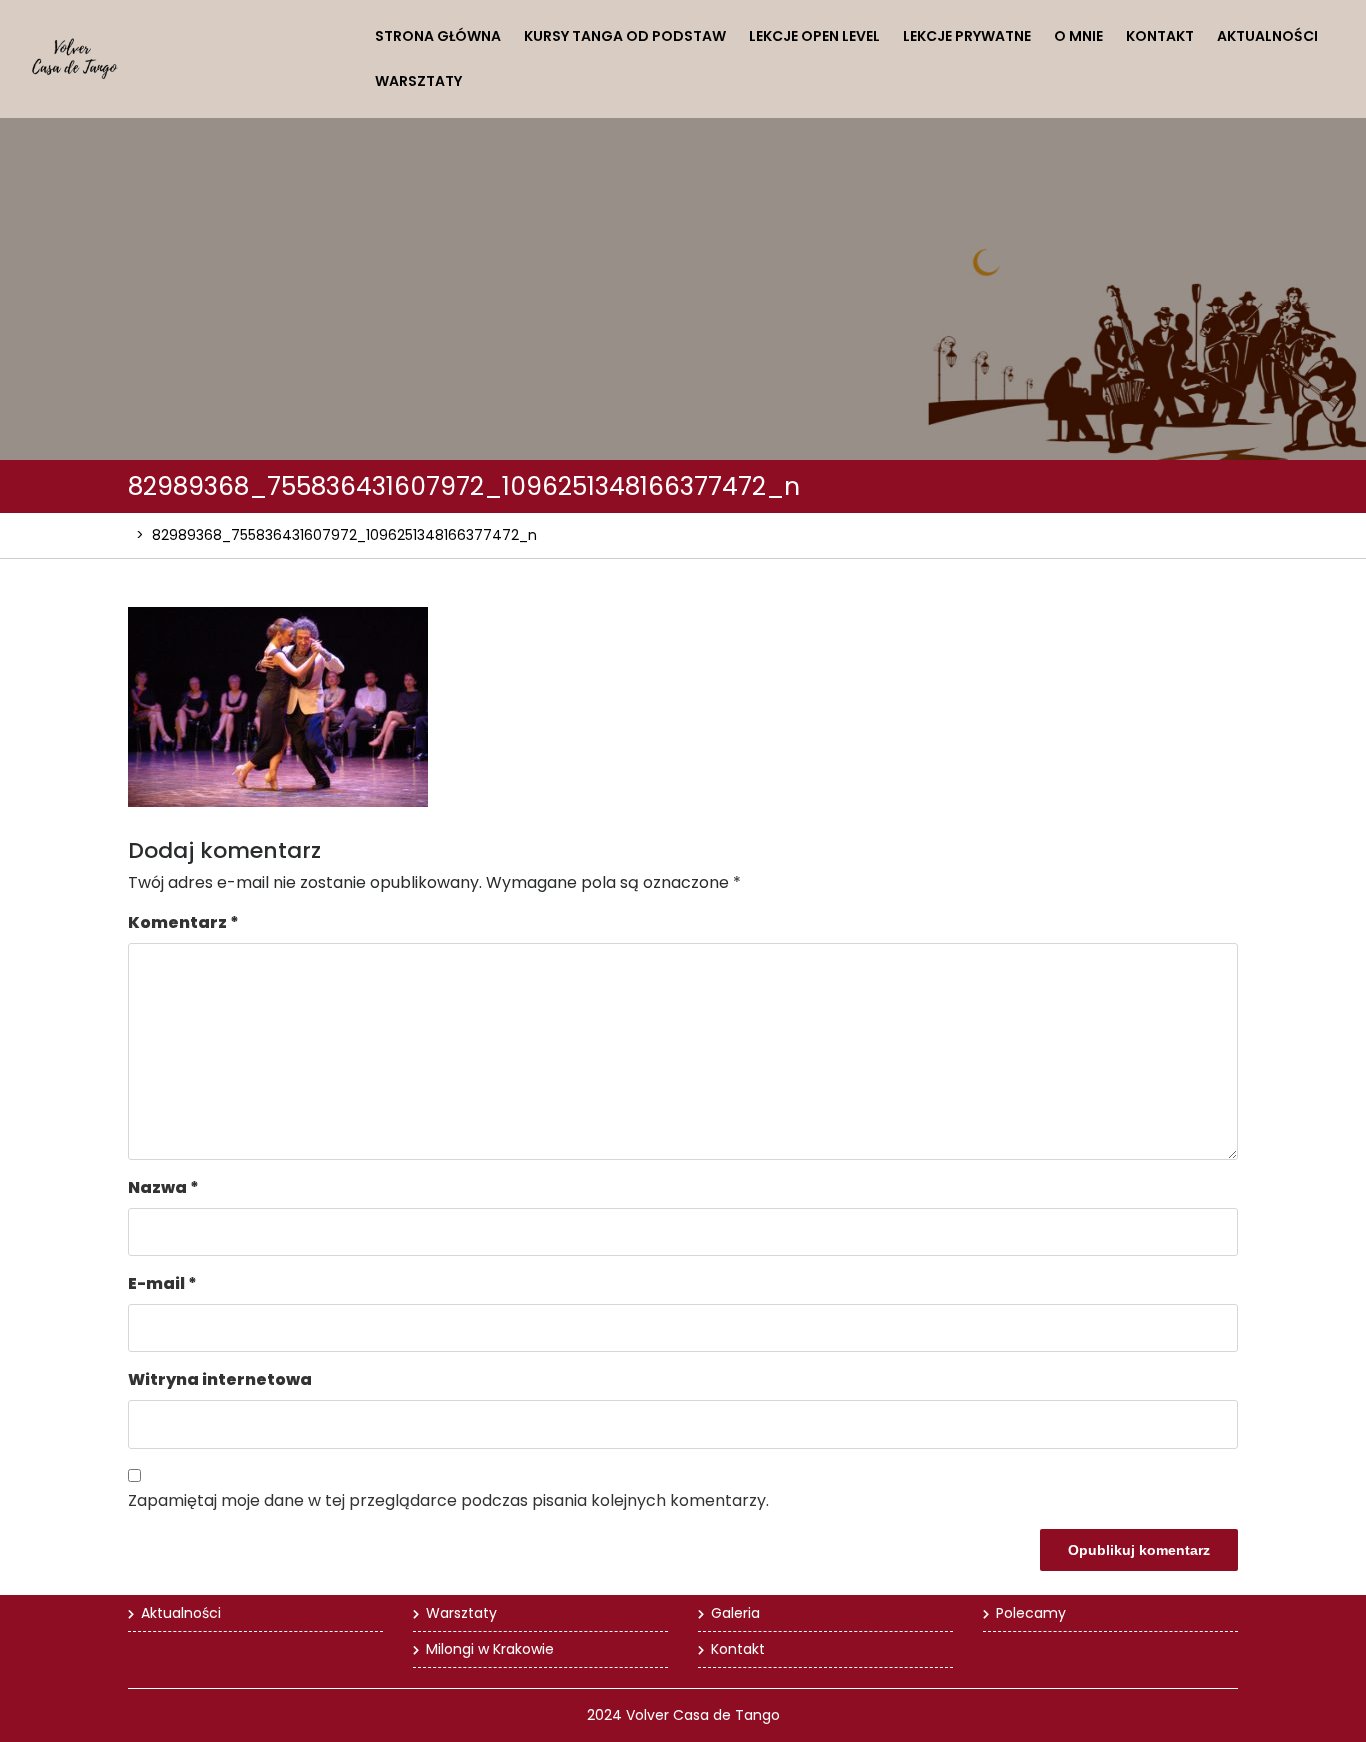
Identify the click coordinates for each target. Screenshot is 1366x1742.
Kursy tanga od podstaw (625, 36)
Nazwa (163, 1187)
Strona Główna (438, 36)
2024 (604, 1715)
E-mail (162, 1283)
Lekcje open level (814, 36)
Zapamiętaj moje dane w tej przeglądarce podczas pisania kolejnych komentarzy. (448, 1500)
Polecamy (1031, 1613)
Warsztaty (418, 81)
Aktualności (1267, 36)
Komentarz (183, 922)
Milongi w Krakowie (490, 1649)
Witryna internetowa (220, 1379)
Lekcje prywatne (967, 36)
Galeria (735, 1613)
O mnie (1078, 36)
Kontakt (1160, 36)
